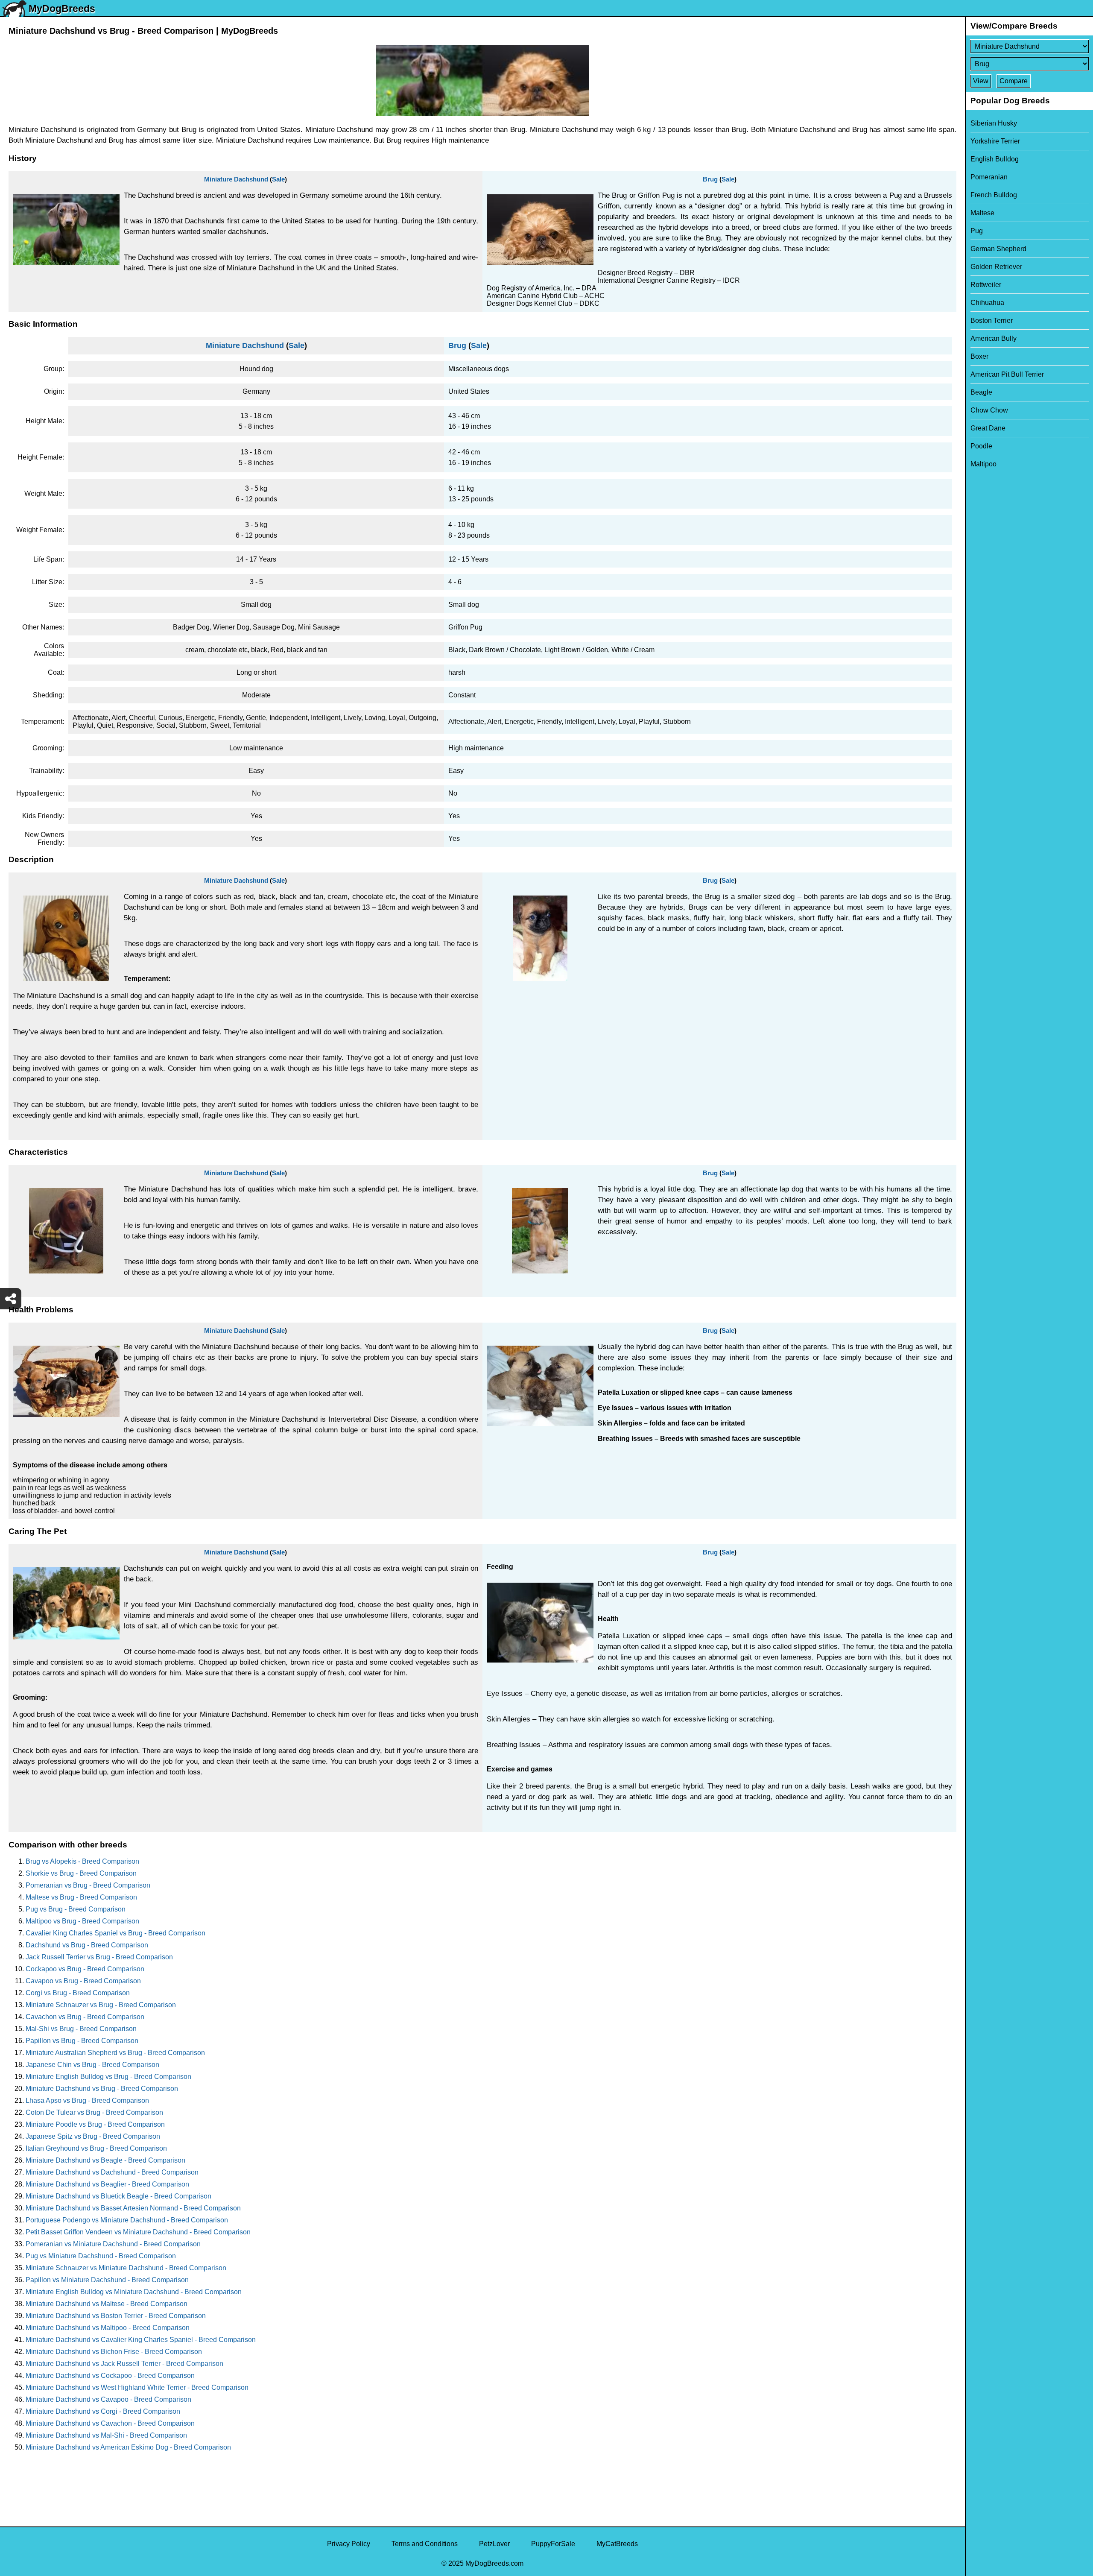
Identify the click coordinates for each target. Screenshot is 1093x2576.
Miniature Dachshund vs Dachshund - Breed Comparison (112, 2172)
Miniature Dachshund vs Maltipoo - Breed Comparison (108, 2328)
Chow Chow (989, 410)
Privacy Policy (349, 2544)
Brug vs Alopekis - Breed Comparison (82, 1861)
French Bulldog (994, 195)
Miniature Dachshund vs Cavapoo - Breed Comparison (108, 2399)
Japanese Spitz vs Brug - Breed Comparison (93, 2136)
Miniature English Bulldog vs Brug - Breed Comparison (108, 2077)
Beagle (981, 392)
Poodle (981, 446)
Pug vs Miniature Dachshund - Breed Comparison (101, 2256)
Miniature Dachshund (236, 179)
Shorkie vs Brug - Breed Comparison (81, 1873)
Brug (710, 179)
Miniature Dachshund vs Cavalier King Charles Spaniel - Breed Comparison (141, 2340)
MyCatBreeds (617, 2544)
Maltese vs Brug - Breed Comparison (81, 1897)
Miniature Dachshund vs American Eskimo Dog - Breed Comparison (128, 2447)
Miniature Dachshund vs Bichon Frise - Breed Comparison (114, 2352)
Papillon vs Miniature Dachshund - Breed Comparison (107, 2280)
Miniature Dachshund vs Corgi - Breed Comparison (103, 2411)
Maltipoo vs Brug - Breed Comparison (82, 1921)
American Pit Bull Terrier (1007, 374)
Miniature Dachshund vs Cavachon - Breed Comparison (110, 2423)
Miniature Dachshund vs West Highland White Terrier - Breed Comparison (137, 2387)
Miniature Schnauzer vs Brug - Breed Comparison (101, 2005)
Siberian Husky (994, 123)
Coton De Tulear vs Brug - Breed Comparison (94, 2112)
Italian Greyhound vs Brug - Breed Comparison (96, 2148)
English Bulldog (995, 159)
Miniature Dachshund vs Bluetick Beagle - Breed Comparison (118, 2196)
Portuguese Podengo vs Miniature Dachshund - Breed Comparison (127, 2220)
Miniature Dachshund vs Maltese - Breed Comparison (107, 2304)
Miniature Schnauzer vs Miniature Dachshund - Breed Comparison (126, 2268)
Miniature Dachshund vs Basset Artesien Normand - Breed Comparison (133, 2208)
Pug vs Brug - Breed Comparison (76, 1909)
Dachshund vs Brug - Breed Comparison (87, 1945)
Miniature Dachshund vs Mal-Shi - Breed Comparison (106, 2435)
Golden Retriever (996, 267)
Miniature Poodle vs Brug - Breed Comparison (95, 2124)
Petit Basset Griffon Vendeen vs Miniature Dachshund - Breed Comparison (138, 2232)
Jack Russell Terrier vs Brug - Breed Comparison (99, 1957)
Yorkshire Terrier (995, 141)
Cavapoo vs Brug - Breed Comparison (83, 1981)
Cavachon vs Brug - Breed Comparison (85, 2017)
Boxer (979, 356)
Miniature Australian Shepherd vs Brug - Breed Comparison (115, 2053)
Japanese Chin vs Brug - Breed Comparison (92, 2065)
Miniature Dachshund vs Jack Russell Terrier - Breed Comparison (124, 2364)
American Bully (994, 338)
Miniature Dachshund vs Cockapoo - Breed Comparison (110, 2375)
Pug (977, 231)
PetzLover (494, 2544)
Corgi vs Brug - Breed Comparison (78, 1993)
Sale (278, 179)
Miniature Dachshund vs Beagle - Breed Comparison (105, 2160)
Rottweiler (986, 285)
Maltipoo (983, 464)
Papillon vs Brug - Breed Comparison (82, 2041)
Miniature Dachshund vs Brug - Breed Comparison (102, 2089)
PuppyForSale (553, 2544)
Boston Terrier (992, 321)
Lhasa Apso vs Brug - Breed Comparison (87, 2100)
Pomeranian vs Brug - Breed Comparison (88, 1885)
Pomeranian (989, 177)
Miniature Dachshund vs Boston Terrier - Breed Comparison (116, 2316)
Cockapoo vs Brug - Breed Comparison (85, 1969)
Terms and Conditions (425, 2544)
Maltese (982, 213)
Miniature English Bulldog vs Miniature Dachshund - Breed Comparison (134, 2292)
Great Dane (988, 428)
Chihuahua (987, 303)
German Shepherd (998, 249)
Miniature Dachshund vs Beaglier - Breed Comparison (107, 2184)
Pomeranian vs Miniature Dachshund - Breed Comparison (113, 2244)
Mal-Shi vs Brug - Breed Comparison (81, 2029)
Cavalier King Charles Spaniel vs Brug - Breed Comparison (115, 1933)
